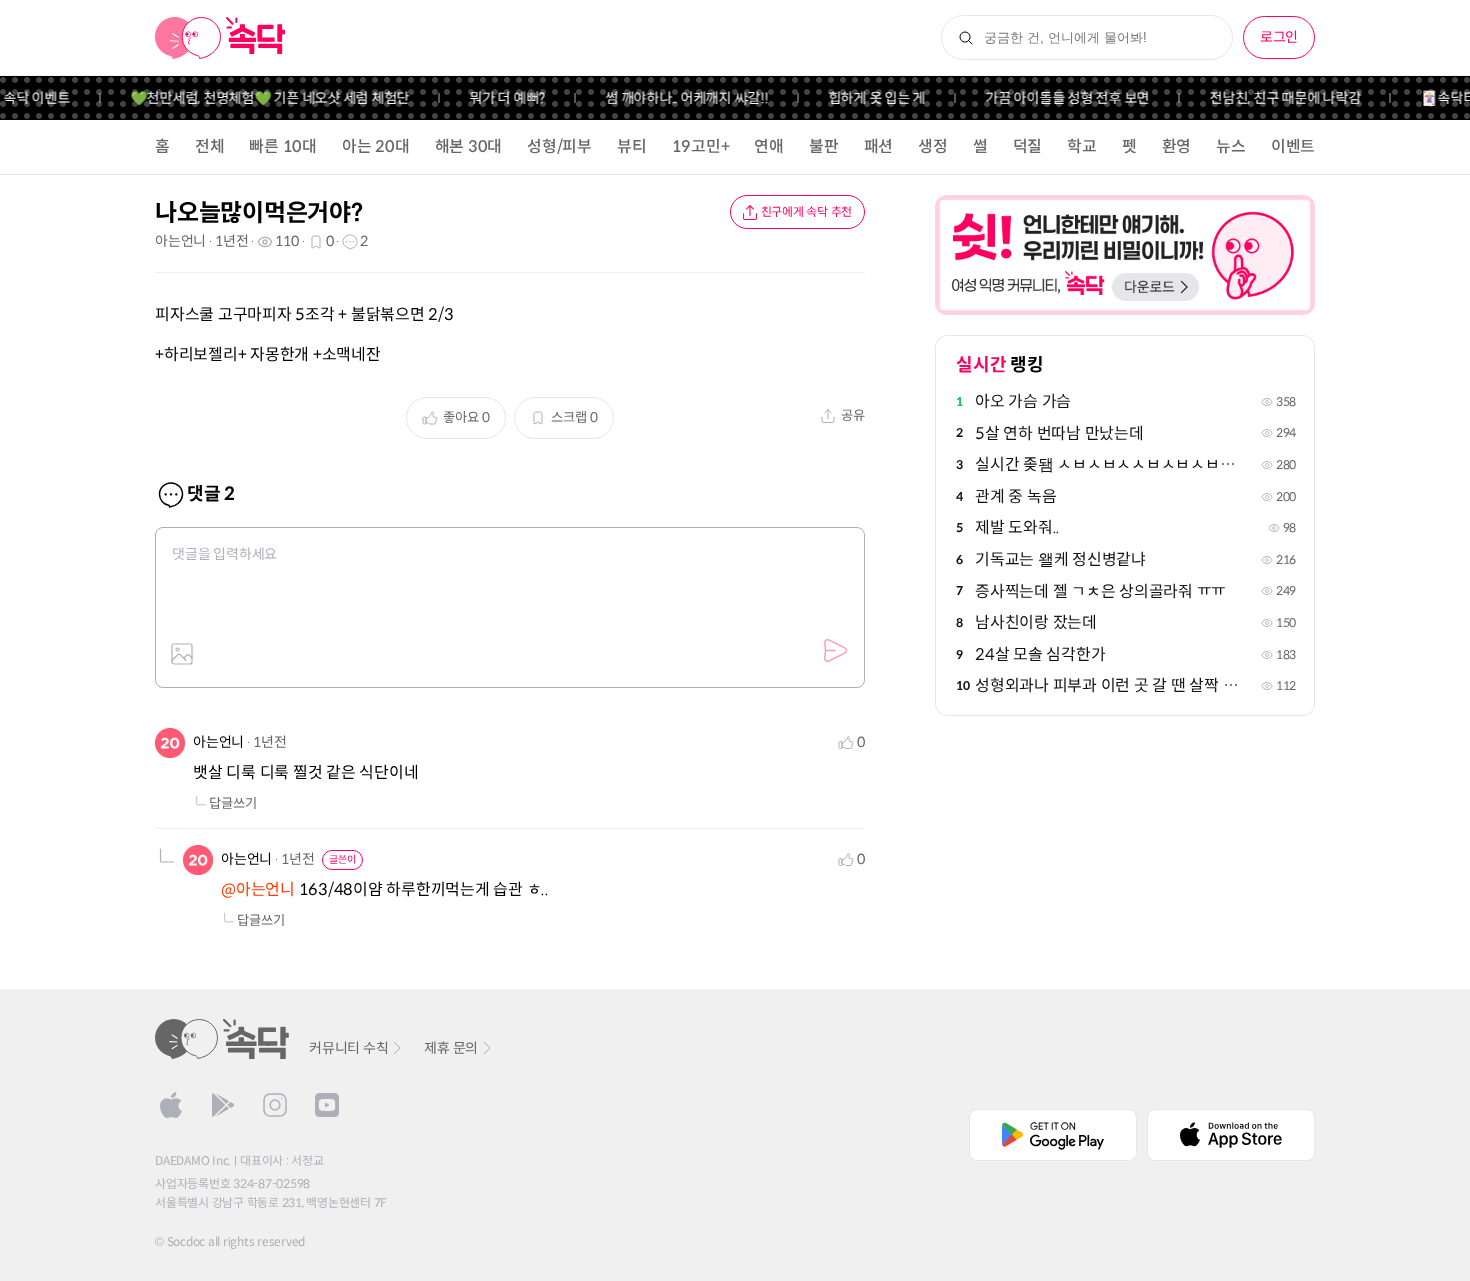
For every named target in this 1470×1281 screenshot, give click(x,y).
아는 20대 (376, 146)
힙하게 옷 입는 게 (866, 98)
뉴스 (1231, 146)
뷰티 (632, 146)
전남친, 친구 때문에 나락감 (1273, 98)
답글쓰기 (233, 803)
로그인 (1279, 37)
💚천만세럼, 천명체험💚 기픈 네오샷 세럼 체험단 (259, 98)
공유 (853, 415)
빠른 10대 (283, 146)
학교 (1082, 146)
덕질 (1028, 146)
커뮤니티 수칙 (348, 1048)
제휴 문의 (451, 1048)
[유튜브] (327, 1105)
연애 (769, 146)
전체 (210, 146)
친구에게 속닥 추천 (807, 211)
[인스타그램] (275, 1105)
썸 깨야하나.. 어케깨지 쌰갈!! (675, 98)
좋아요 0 (466, 417)
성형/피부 (559, 146)
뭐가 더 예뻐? (496, 98)
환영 (1177, 146)
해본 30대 (469, 146)
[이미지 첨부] (182, 654)
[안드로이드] (223, 1105)
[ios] (171, 1105)
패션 (879, 146)
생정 (933, 146)
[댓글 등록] (835, 651)
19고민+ (701, 146)
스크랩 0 (574, 417)
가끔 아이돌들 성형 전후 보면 (1056, 98)
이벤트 (1293, 146)
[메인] (220, 38)
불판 (824, 146)
